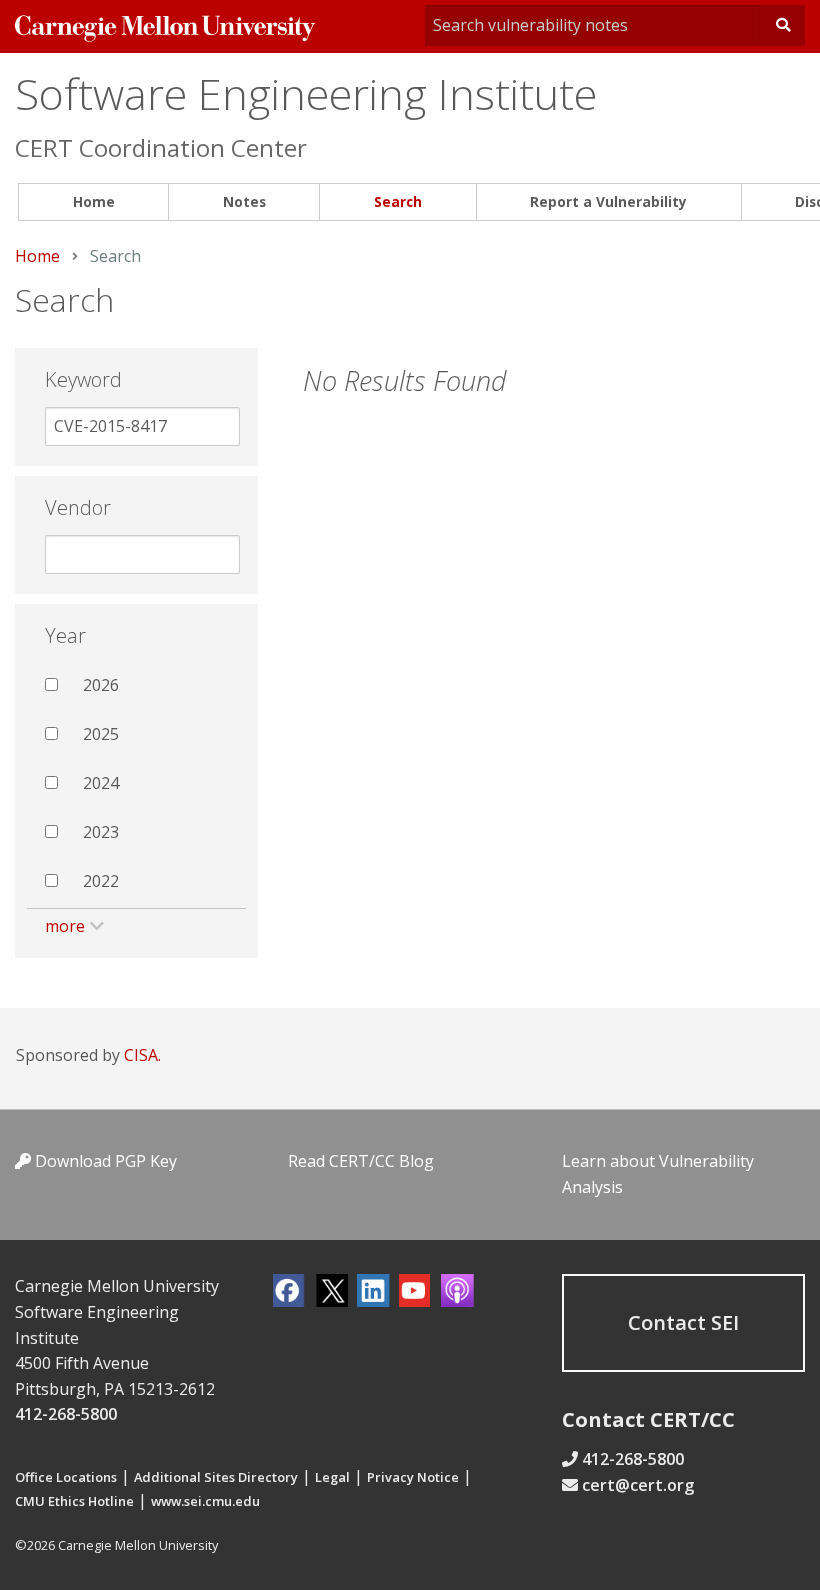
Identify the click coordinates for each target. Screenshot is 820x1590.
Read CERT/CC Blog (361, 1161)
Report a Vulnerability (608, 201)
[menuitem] (93, 202)
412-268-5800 (66, 1414)
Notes (244, 201)
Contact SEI (683, 1322)
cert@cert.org (638, 1485)
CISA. (142, 1055)
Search (398, 201)
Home (94, 201)
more (65, 926)
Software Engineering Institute (306, 93)
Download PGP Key (104, 1161)
